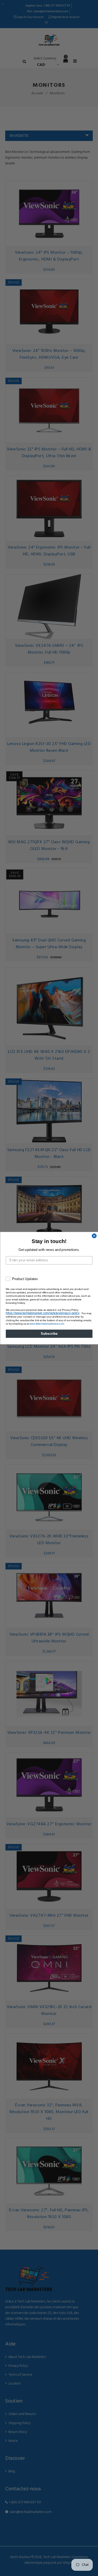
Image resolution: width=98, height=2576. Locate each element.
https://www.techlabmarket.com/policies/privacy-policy (43, 1313)
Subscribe (49, 1333)
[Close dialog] (94, 1236)
